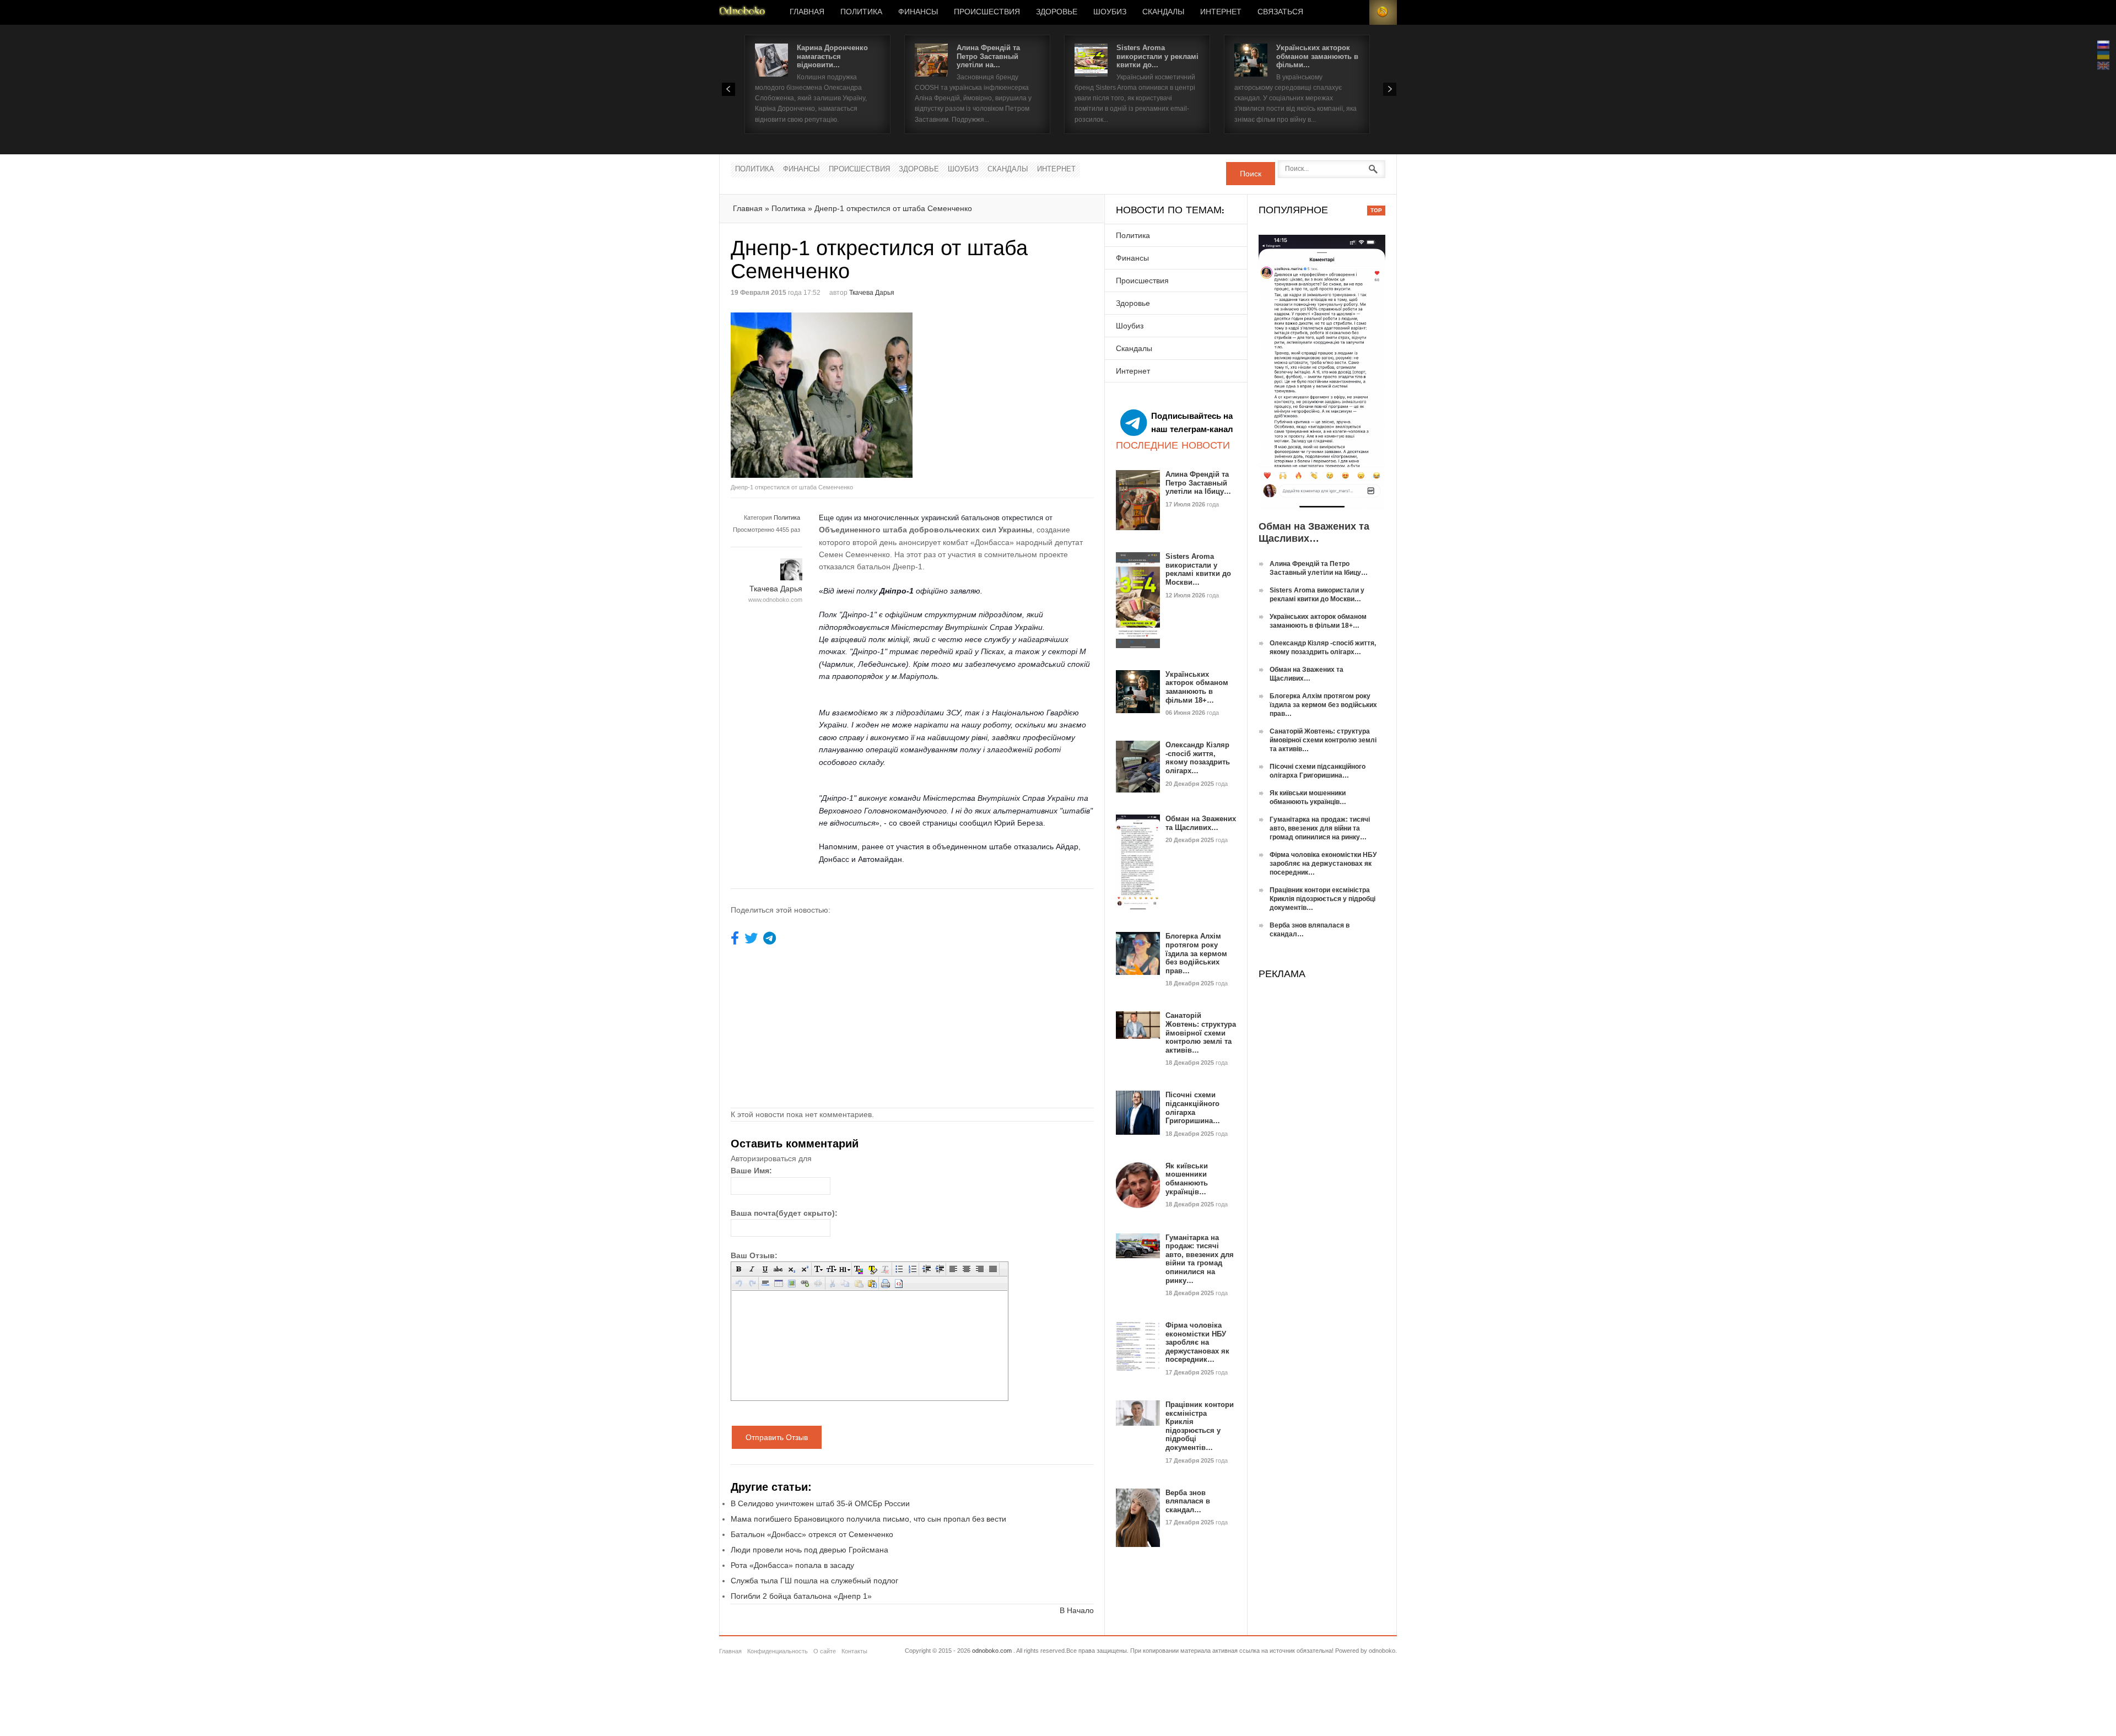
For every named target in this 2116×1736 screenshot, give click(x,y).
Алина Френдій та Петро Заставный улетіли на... (988, 56)
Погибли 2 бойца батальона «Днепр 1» (801, 1596)
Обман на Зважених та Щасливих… (1201, 823)
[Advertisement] (1005, 390)
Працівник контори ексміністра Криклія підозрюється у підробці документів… (1200, 1426)
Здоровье (1057, 12)
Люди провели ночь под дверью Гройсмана (809, 1550)
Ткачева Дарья (872, 293)
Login (1356, 12)
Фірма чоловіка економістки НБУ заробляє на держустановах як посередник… (1197, 1342)
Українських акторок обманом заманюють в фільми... (1317, 56)
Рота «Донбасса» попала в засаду (792, 1565)
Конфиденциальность (778, 1651)
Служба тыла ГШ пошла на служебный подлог (814, 1581)
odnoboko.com (992, 1651)
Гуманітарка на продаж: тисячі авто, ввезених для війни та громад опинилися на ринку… (1200, 1259)
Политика (861, 12)
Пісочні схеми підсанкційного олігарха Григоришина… (1193, 1108)
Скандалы (1163, 12)
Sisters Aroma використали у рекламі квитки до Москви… (1198, 569)
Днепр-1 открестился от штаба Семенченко (893, 208)
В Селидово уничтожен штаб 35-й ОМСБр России (820, 1503)
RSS (1383, 12)
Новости (742, 12)
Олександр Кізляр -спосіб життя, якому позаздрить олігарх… (1198, 758)
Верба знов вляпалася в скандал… (1188, 1501)
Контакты (854, 1651)
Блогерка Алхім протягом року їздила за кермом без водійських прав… (1196, 953)
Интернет (1221, 12)
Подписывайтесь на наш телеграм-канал (1192, 422)
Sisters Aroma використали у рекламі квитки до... (1157, 56)
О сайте (825, 1651)
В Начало (1077, 1610)
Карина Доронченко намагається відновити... (832, 56)
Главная (807, 12)
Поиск (1251, 174)
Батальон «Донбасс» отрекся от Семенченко (812, 1534)
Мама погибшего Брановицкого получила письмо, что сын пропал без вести (868, 1519)
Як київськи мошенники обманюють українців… (1187, 1179)
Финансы (918, 12)
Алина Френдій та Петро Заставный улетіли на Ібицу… (1198, 483)
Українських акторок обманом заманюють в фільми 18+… (1197, 687)
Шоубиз (1110, 12)
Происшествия (987, 12)
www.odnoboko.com (775, 600)
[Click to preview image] (822, 395)
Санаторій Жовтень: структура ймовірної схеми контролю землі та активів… (1201, 1033)
